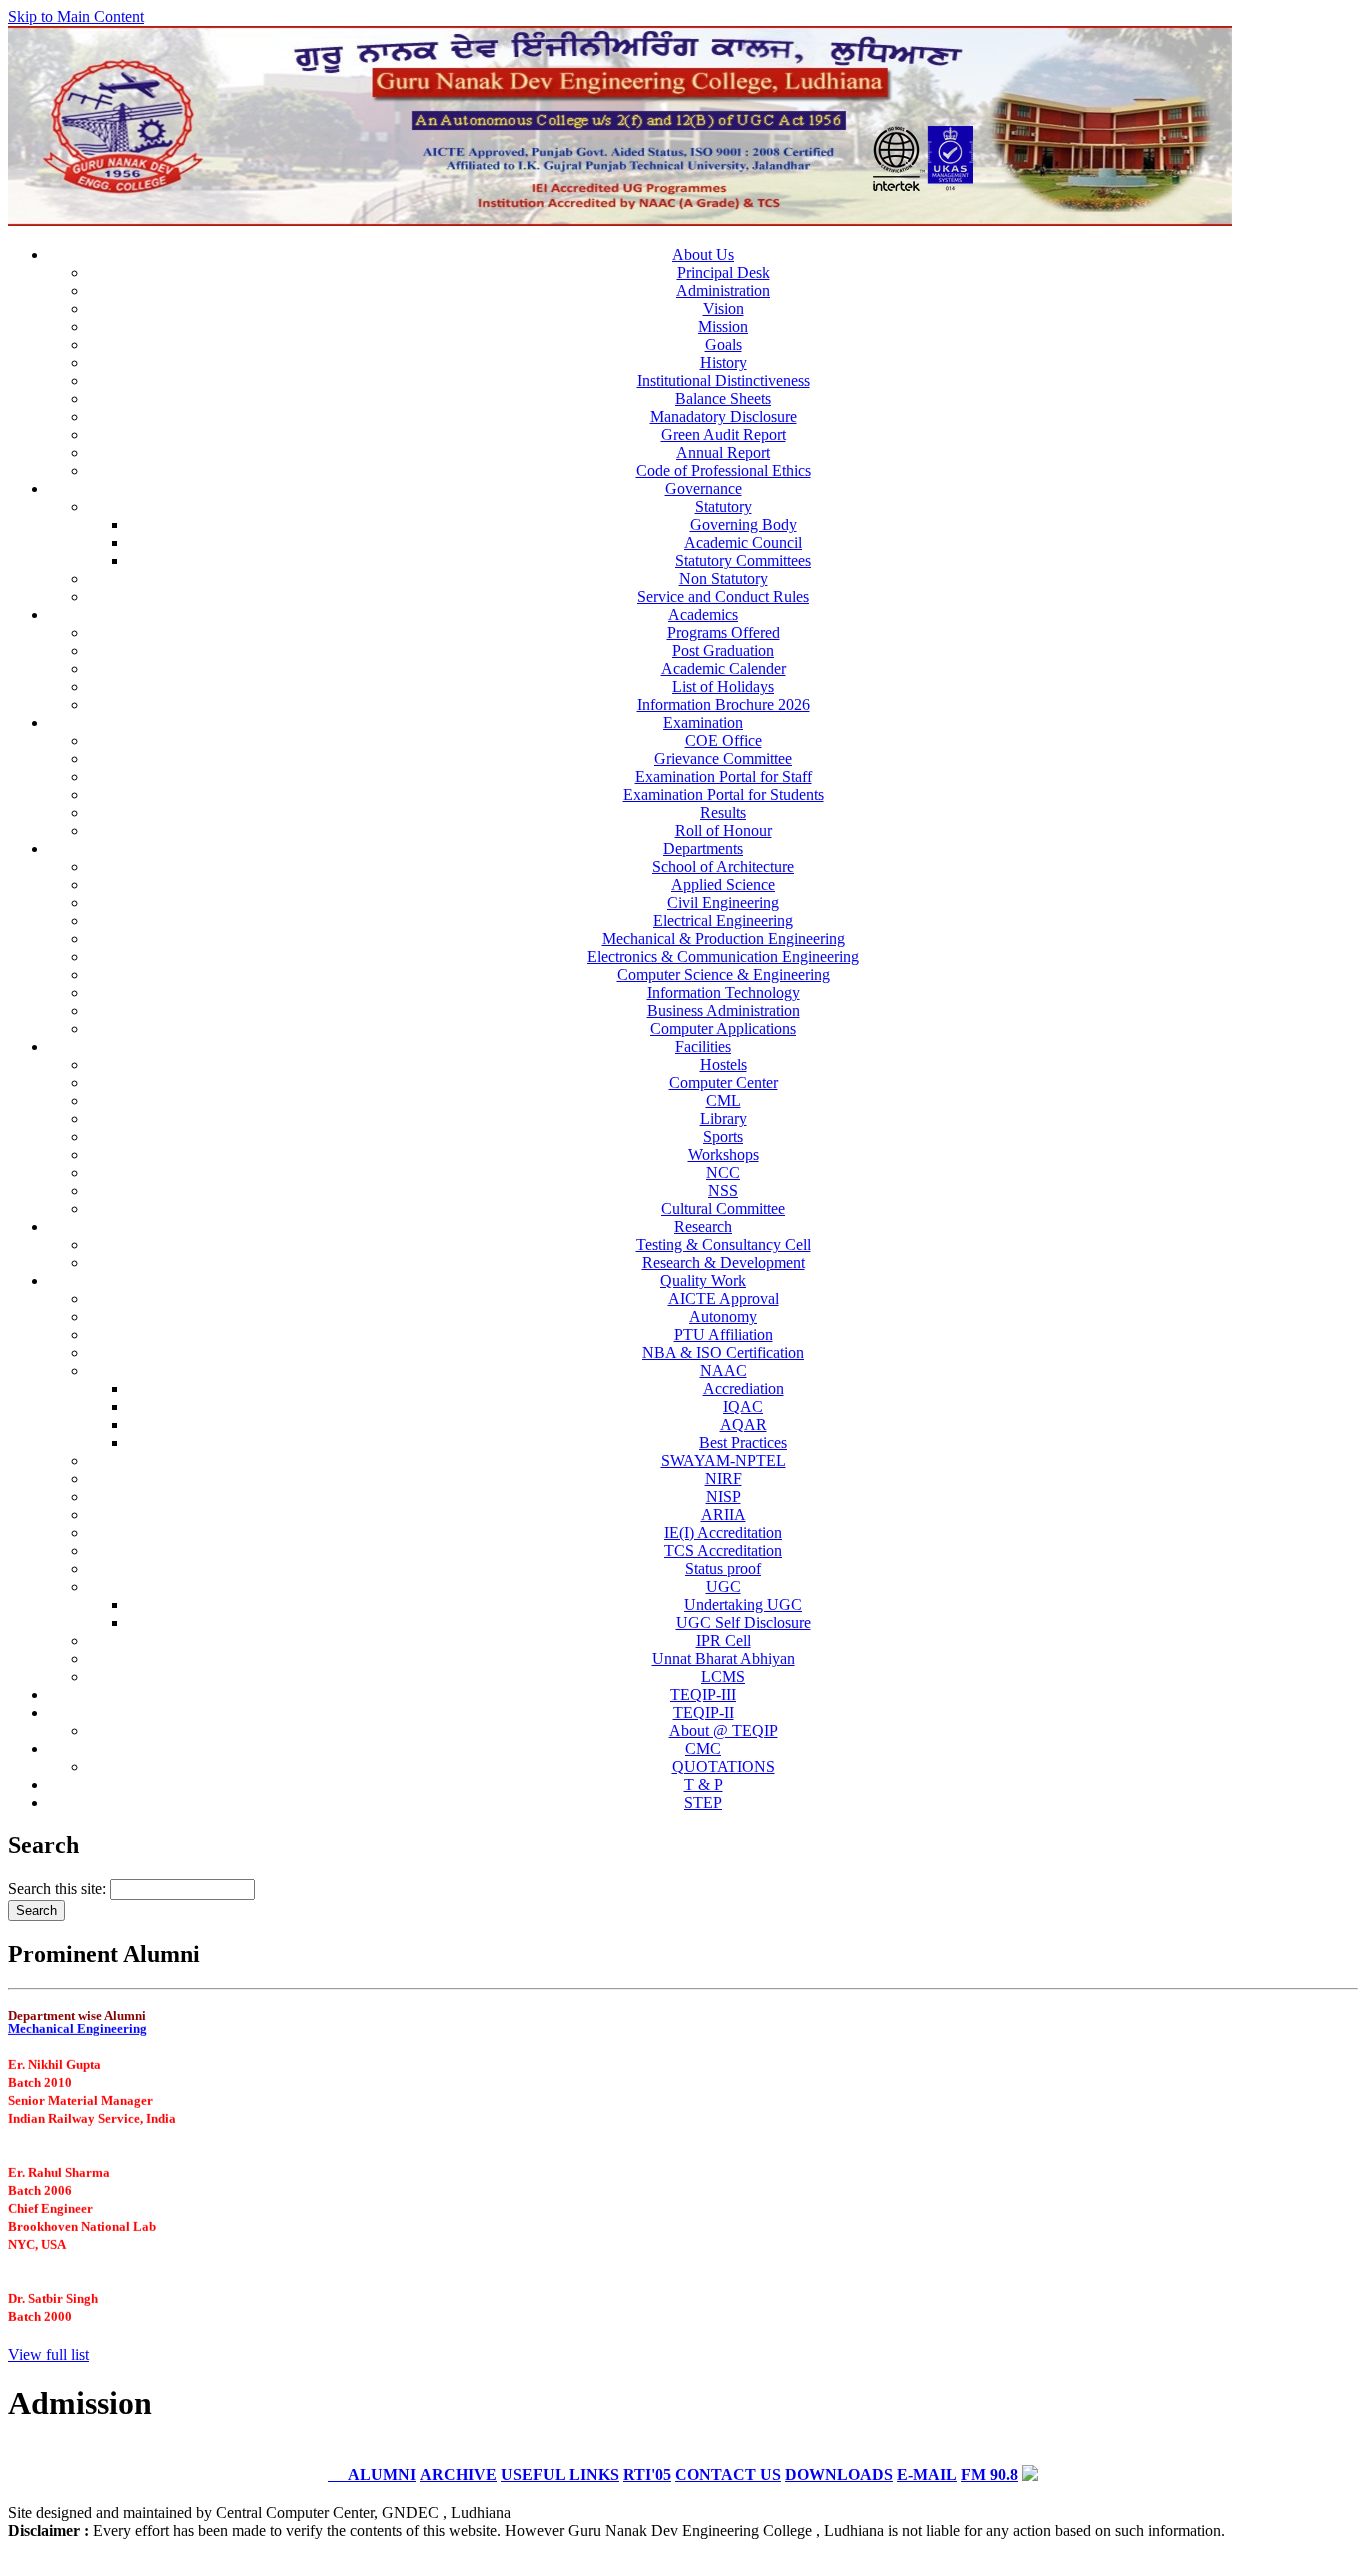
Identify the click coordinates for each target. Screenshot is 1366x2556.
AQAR (743, 1424)
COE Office (723, 740)
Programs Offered (723, 632)
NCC (723, 1172)
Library (723, 1118)
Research (703, 1226)
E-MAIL (927, 2474)
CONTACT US (728, 2474)
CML (723, 1100)
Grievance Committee (723, 758)
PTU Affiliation (723, 1334)
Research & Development (723, 1262)
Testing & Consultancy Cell (723, 1244)
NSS (723, 1190)
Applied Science (723, 884)
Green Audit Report (723, 434)
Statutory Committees (743, 560)
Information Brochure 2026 (723, 704)
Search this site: (59, 1888)
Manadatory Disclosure (723, 416)
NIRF (723, 1478)
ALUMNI (372, 2474)
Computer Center (723, 1082)
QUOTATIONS (723, 1766)
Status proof (723, 1568)
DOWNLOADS (839, 2474)
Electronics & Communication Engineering (723, 956)
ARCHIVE (458, 2474)
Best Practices (743, 1442)
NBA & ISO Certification (723, 1352)
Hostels (723, 1064)
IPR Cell (723, 1640)
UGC (723, 1586)
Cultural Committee (723, 1208)
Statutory (723, 506)
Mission (723, 326)
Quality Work (703, 1280)
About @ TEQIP (723, 1730)
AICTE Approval (723, 1298)
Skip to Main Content (76, 16)
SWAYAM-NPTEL (723, 1460)
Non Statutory (723, 578)
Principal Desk (723, 272)
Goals (723, 344)
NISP (723, 1496)
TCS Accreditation (723, 1550)
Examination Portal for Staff (723, 776)
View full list (48, 2354)
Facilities (703, 1046)
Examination (703, 722)
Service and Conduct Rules (723, 596)
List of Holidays (723, 686)
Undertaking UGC (743, 1604)
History (723, 362)
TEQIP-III (703, 1694)
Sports (723, 1136)
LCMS (723, 1676)
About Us (703, 254)
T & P (703, 1784)
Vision (723, 308)
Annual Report (723, 452)
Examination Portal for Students (723, 794)
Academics (703, 614)
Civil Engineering (723, 902)
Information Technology (723, 992)
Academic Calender (723, 668)
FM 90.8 (989, 2474)
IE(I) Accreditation (723, 1532)
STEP (703, 1802)
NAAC (723, 1370)
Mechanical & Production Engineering (723, 938)
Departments (703, 848)
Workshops (723, 1154)
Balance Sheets (723, 398)
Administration (723, 290)
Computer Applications (723, 1028)
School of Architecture (723, 866)
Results (723, 812)
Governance (703, 488)
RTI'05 (647, 2474)
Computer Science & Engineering (723, 974)
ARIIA (723, 1514)
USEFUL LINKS (560, 2474)
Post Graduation (723, 650)
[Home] (620, 220)
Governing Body (743, 524)
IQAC (743, 1406)
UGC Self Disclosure (743, 1622)
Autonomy (723, 1316)
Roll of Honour (723, 830)
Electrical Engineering (723, 920)
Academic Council (743, 542)
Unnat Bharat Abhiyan (723, 1658)
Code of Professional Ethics (723, 470)
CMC (703, 1748)
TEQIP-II (703, 1712)
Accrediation (743, 1388)
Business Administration (723, 1010)
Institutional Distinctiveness (723, 380)
